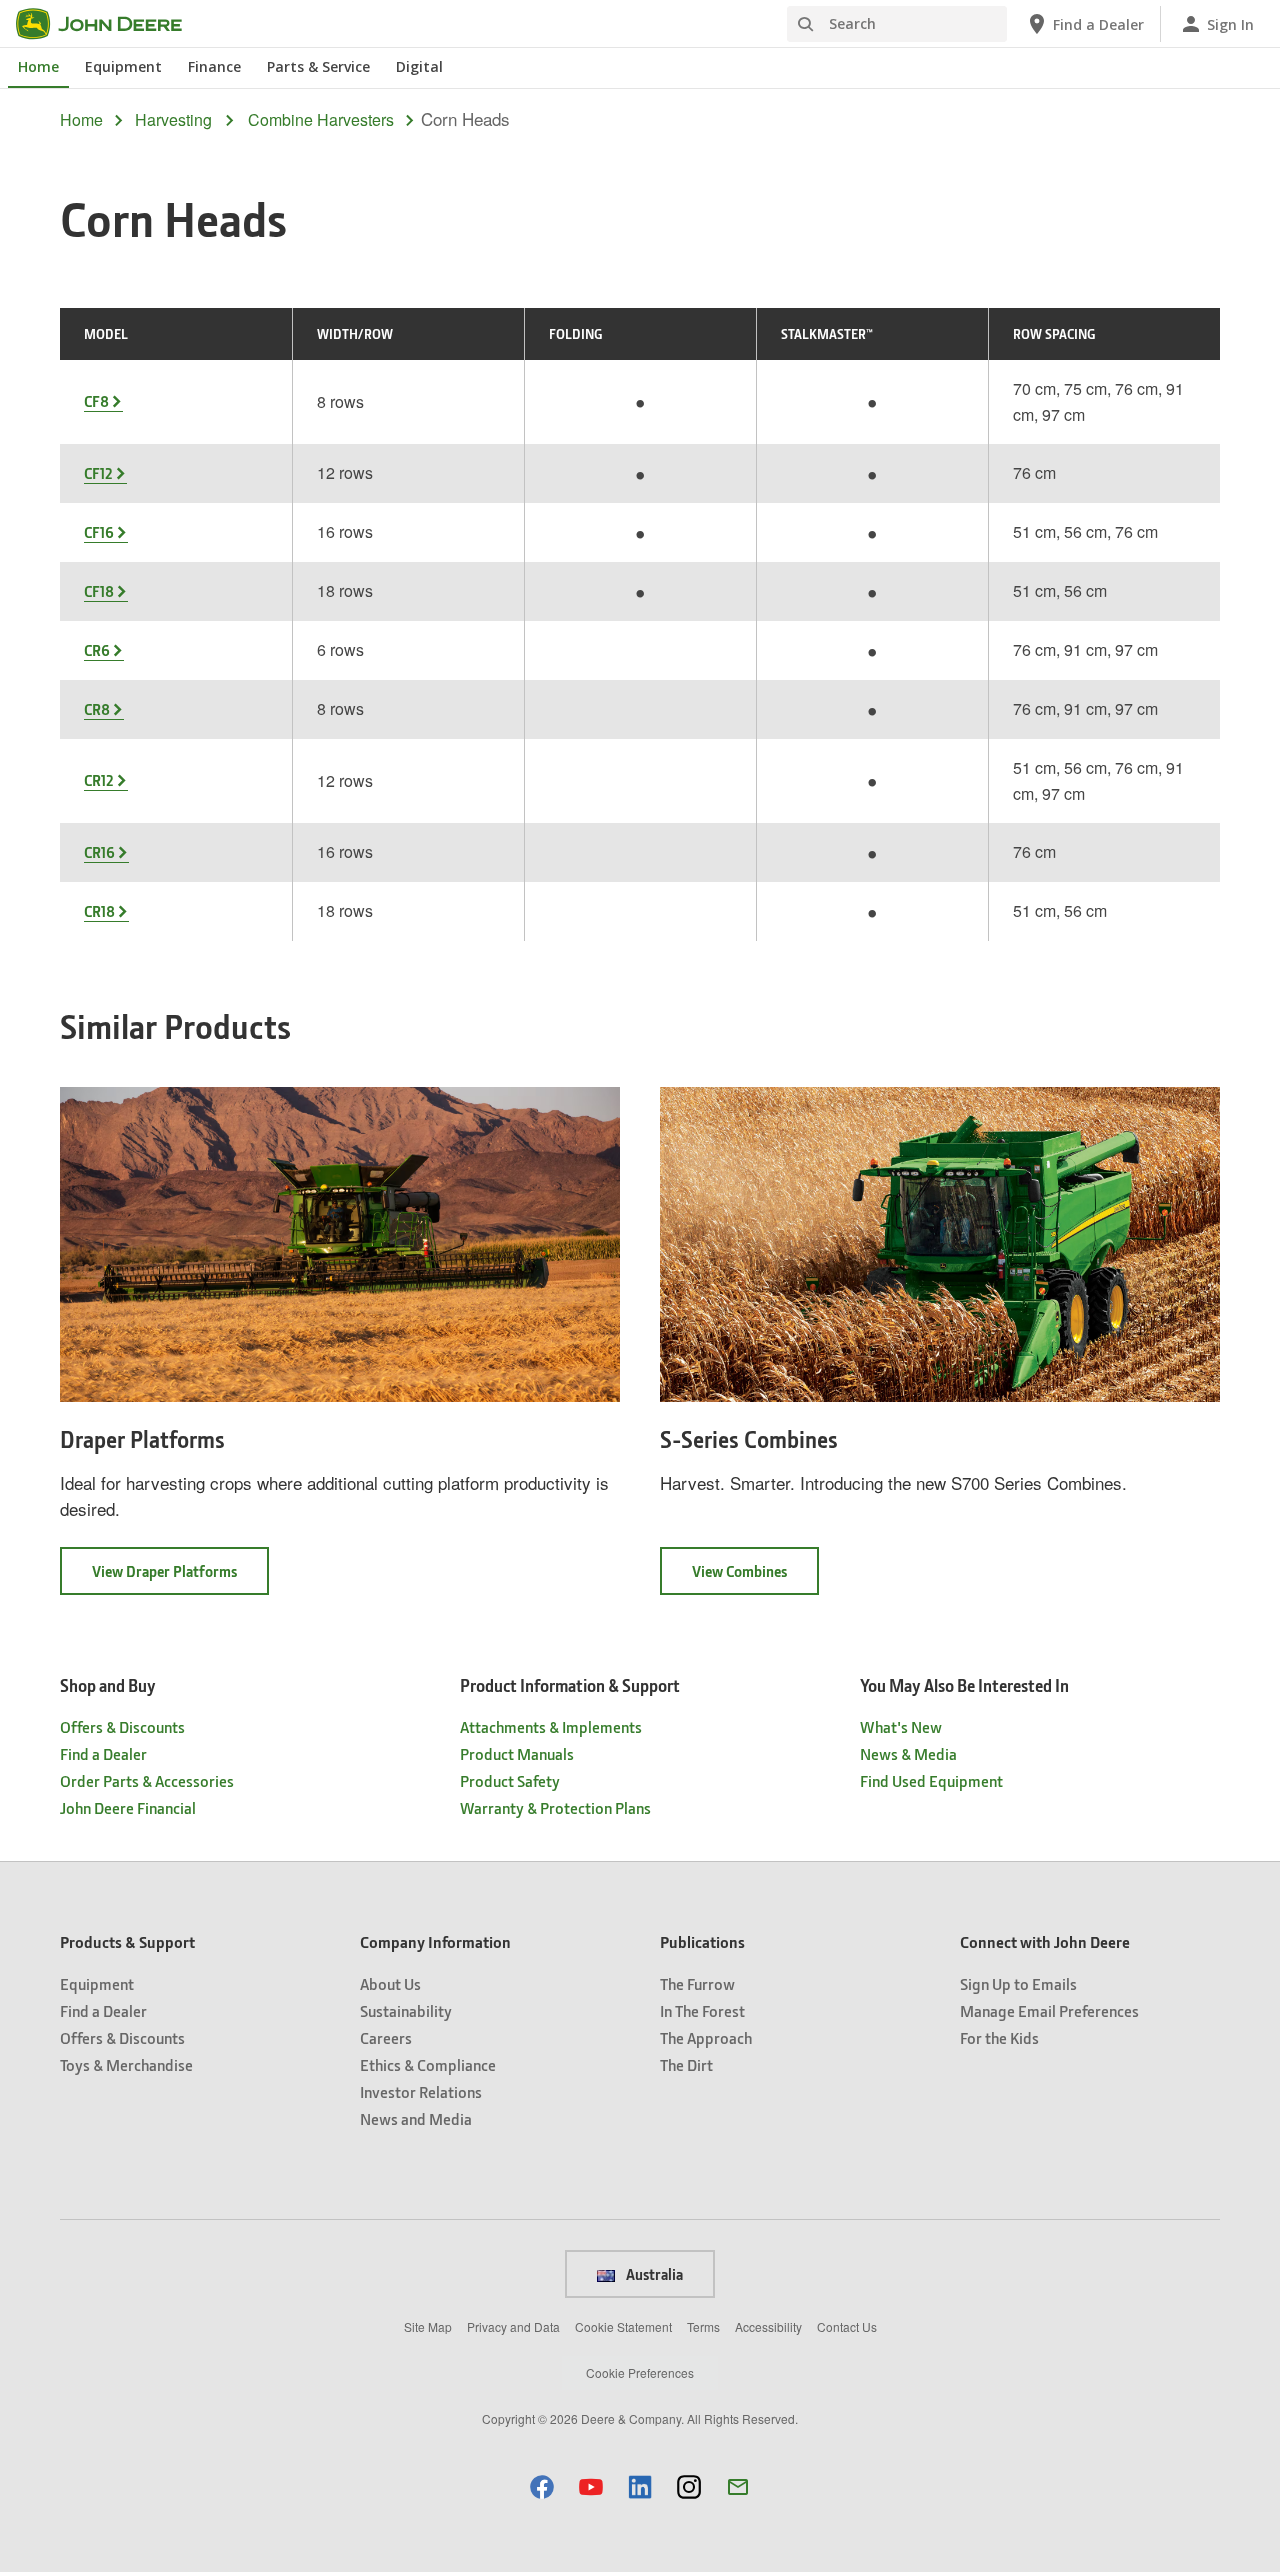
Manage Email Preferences (1049, 2010)
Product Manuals (517, 1753)
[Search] (805, 24)
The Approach (706, 2037)
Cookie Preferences (640, 2372)
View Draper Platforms (180, 1578)
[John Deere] (111, 24)
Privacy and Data (513, 2326)
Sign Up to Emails (1018, 1983)
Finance (214, 66)
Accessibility (768, 2326)
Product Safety (510, 1780)
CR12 (99, 780)
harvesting (173, 120)
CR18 (99, 911)
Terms (703, 2326)
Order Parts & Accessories (147, 1780)
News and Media (416, 2118)
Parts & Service (318, 66)
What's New (901, 1726)
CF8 (96, 401)
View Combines (755, 1578)
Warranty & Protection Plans (555, 1807)
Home (38, 66)
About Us (390, 1983)
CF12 (98, 473)
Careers (386, 2037)
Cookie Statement (623, 2326)
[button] (542, 2486)
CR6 (97, 650)
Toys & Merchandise (126, 2064)
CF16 (99, 532)
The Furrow (697, 1983)
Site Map (428, 2326)
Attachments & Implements (551, 1726)
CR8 (97, 709)
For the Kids (999, 2037)
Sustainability (406, 2010)
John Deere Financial (128, 1807)
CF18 (99, 591)
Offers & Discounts (122, 1726)
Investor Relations (421, 2091)
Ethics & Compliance (428, 2064)
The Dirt (686, 2064)
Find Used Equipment (931, 1780)
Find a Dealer (103, 1753)
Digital (419, 66)
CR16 (99, 852)
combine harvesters (321, 120)
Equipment (123, 66)
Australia (653, 2274)
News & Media (908, 1753)
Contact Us (847, 2326)
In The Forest (702, 2010)
